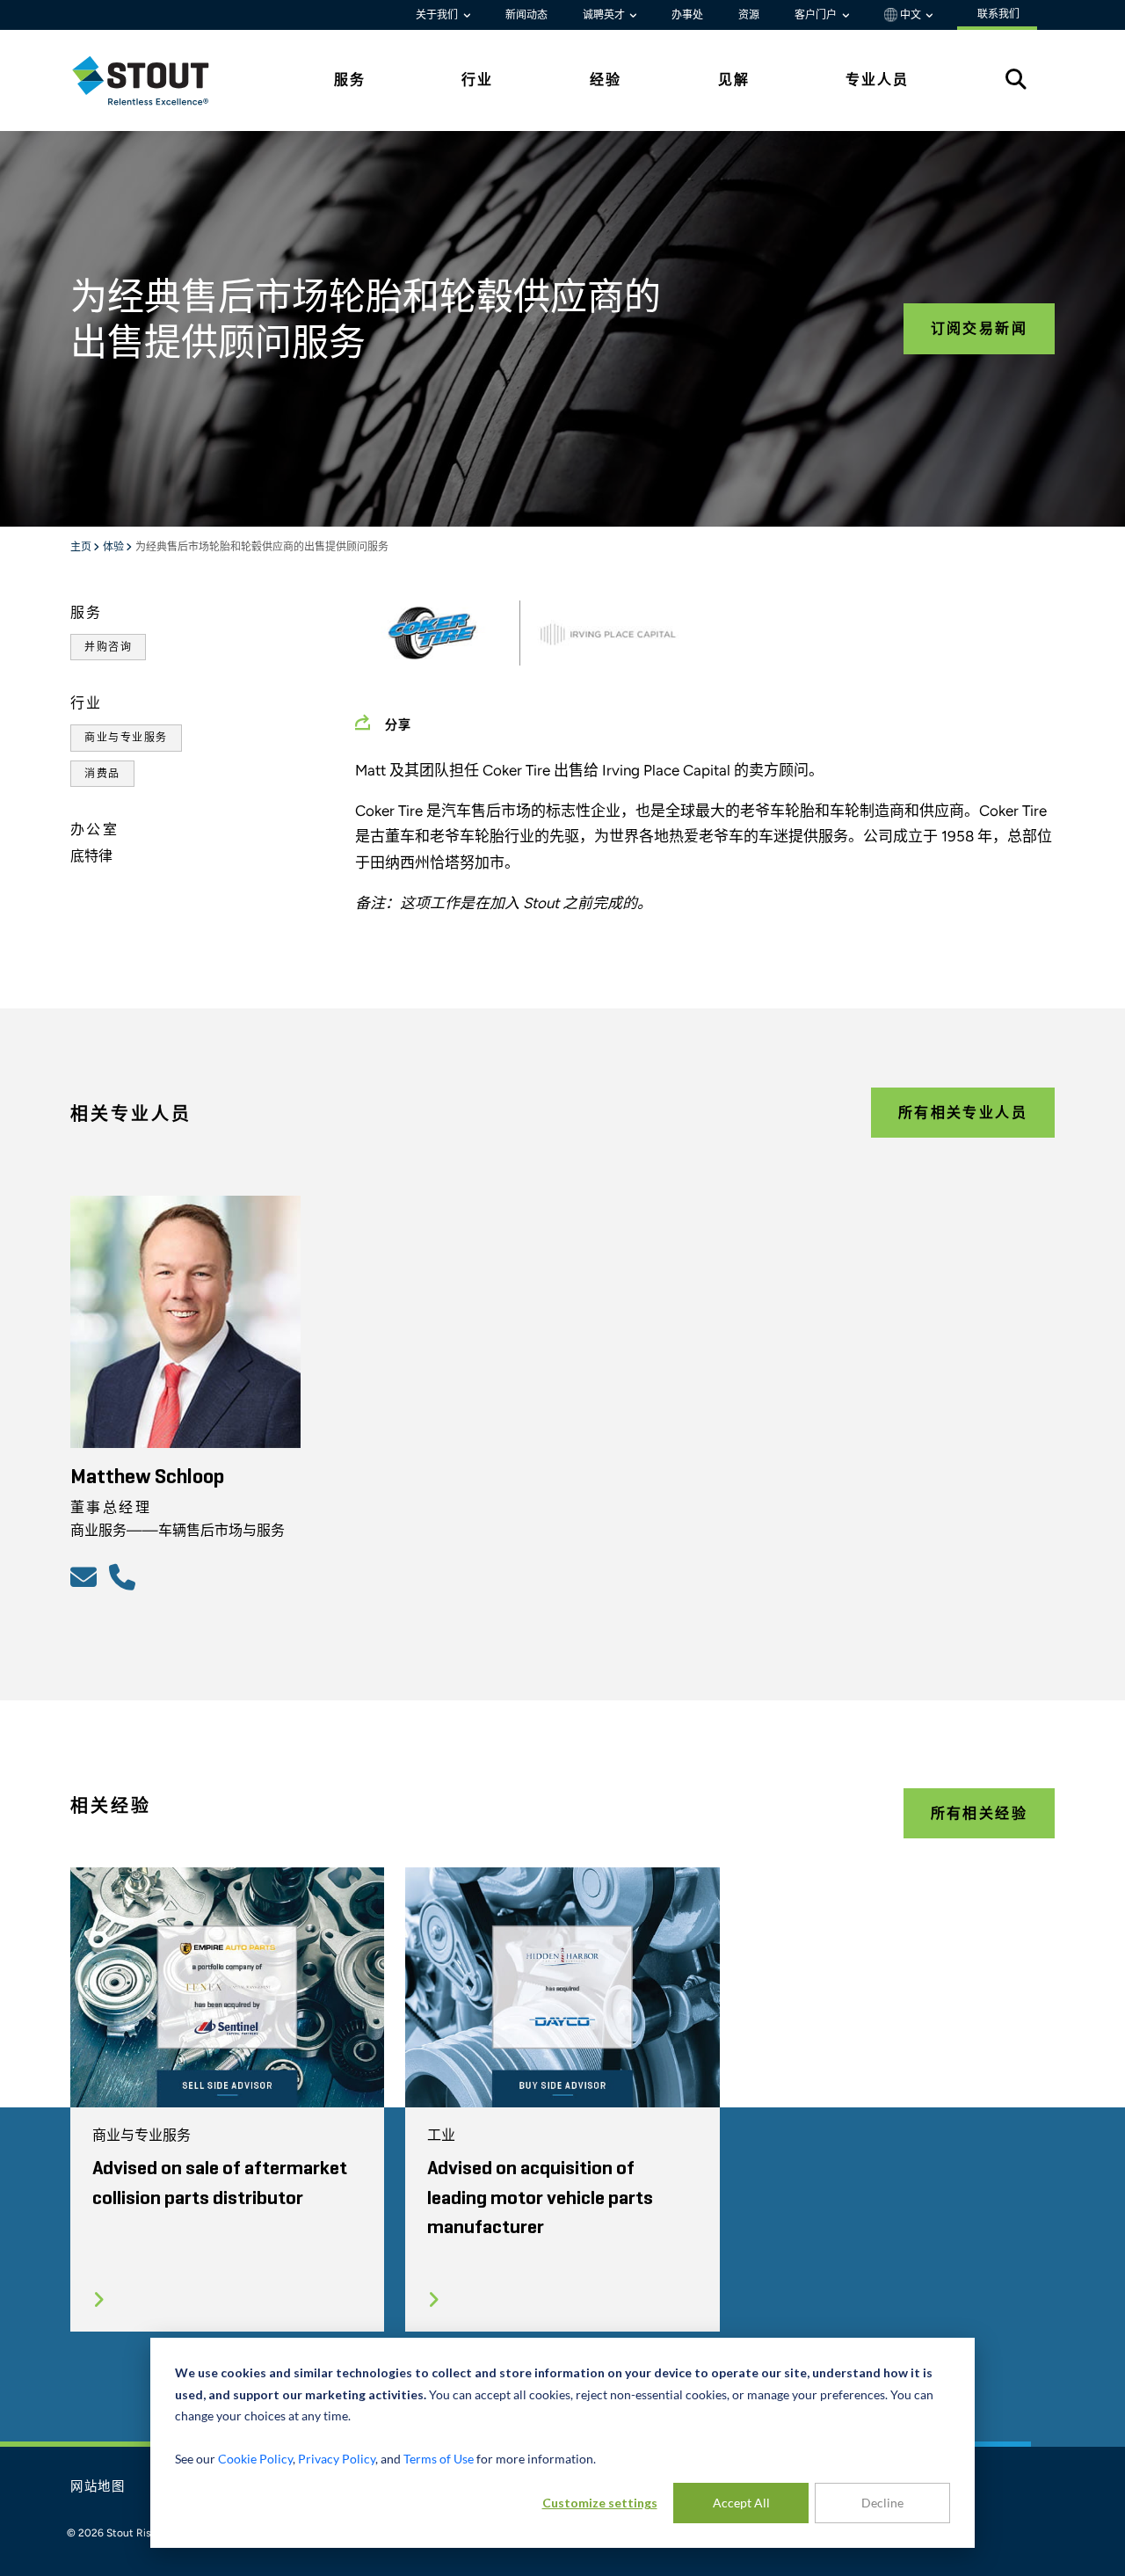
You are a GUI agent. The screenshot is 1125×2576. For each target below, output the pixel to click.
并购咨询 (108, 647)
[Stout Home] (154, 80)
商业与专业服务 (126, 738)
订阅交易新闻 (979, 328)
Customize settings (600, 2503)
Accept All (741, 2503)
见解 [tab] (734, 80)
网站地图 (98, 2487)
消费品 (102, 774)
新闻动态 (526, 15)
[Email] (86, 1576)
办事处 (687, 15)
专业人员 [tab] (877, 80)
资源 (749, 15)
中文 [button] (911, 15)
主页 (82, 548)
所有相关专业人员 (963, 1113)
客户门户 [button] (817, 15)
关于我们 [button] (438, 15)
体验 (114, 548)
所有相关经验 (979, 1813)
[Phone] (125, 1576)
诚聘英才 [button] (605, 15)
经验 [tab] (606, 80)
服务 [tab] (350, 80)
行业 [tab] (477, 80)
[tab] (154, 80)
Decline (882, 2503)
